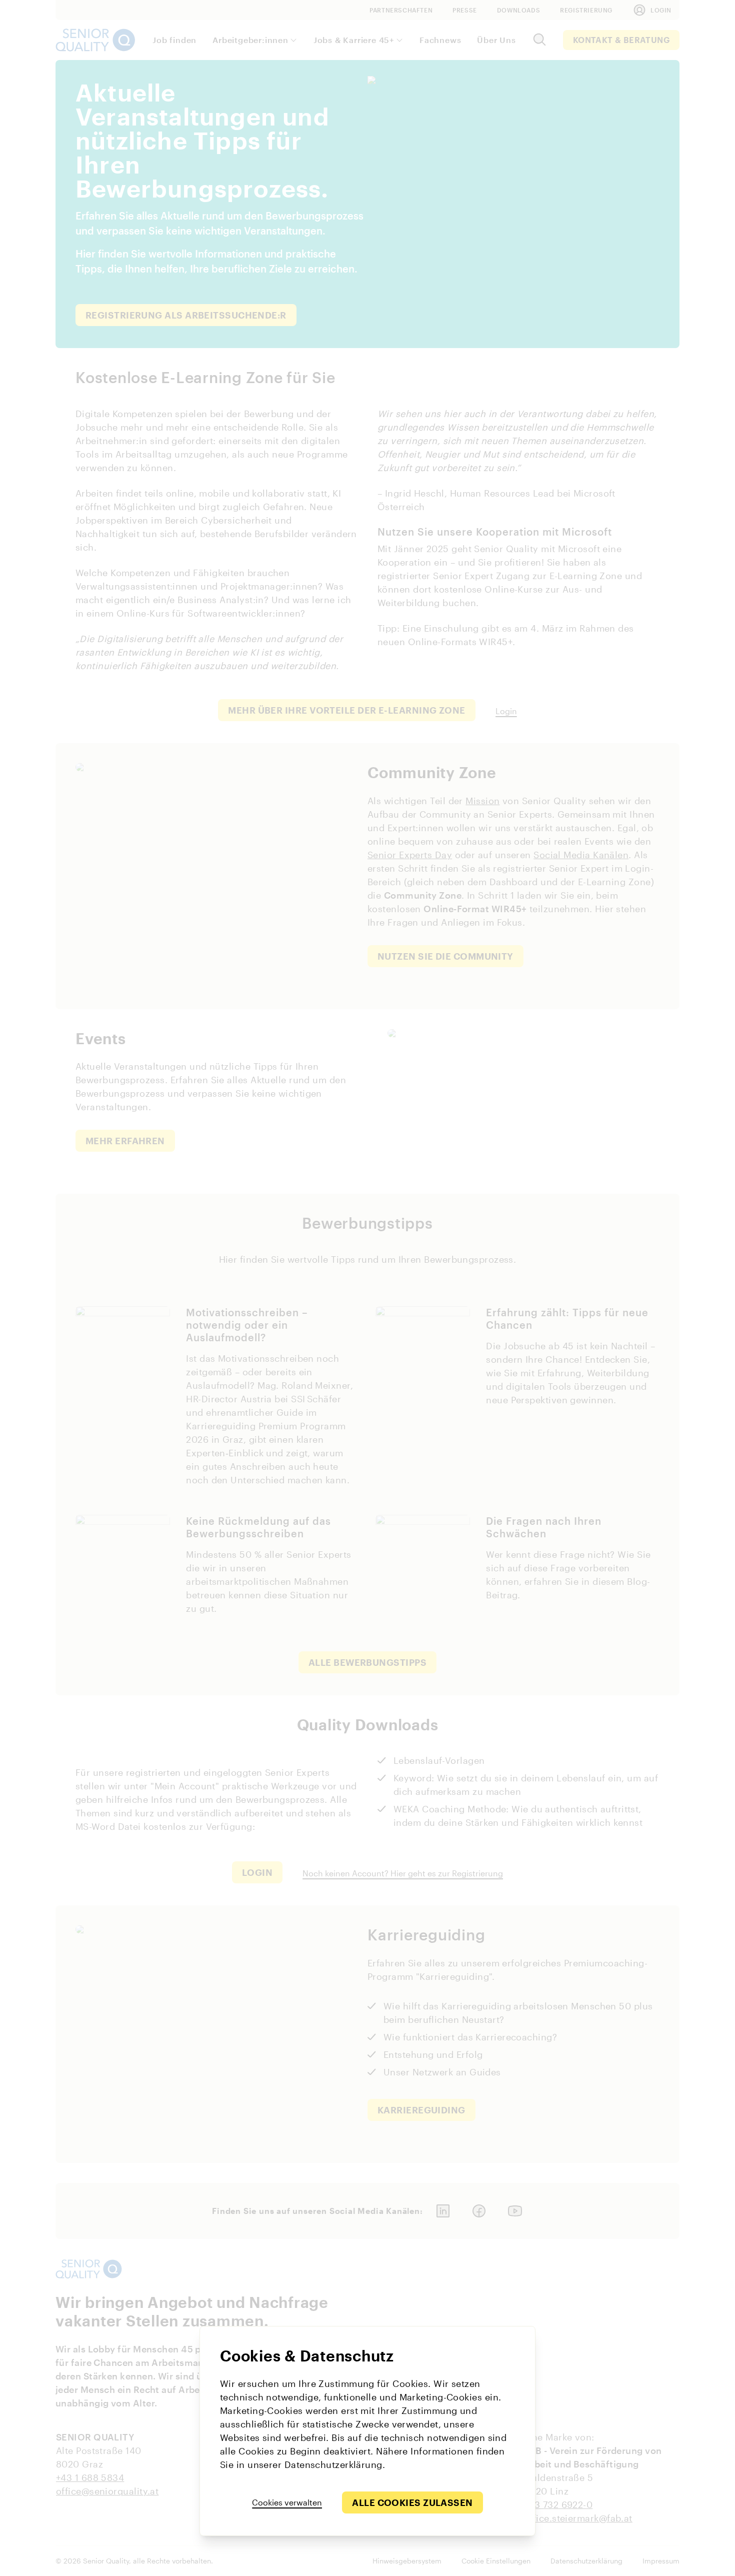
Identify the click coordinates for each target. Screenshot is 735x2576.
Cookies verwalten (287, 2502)
